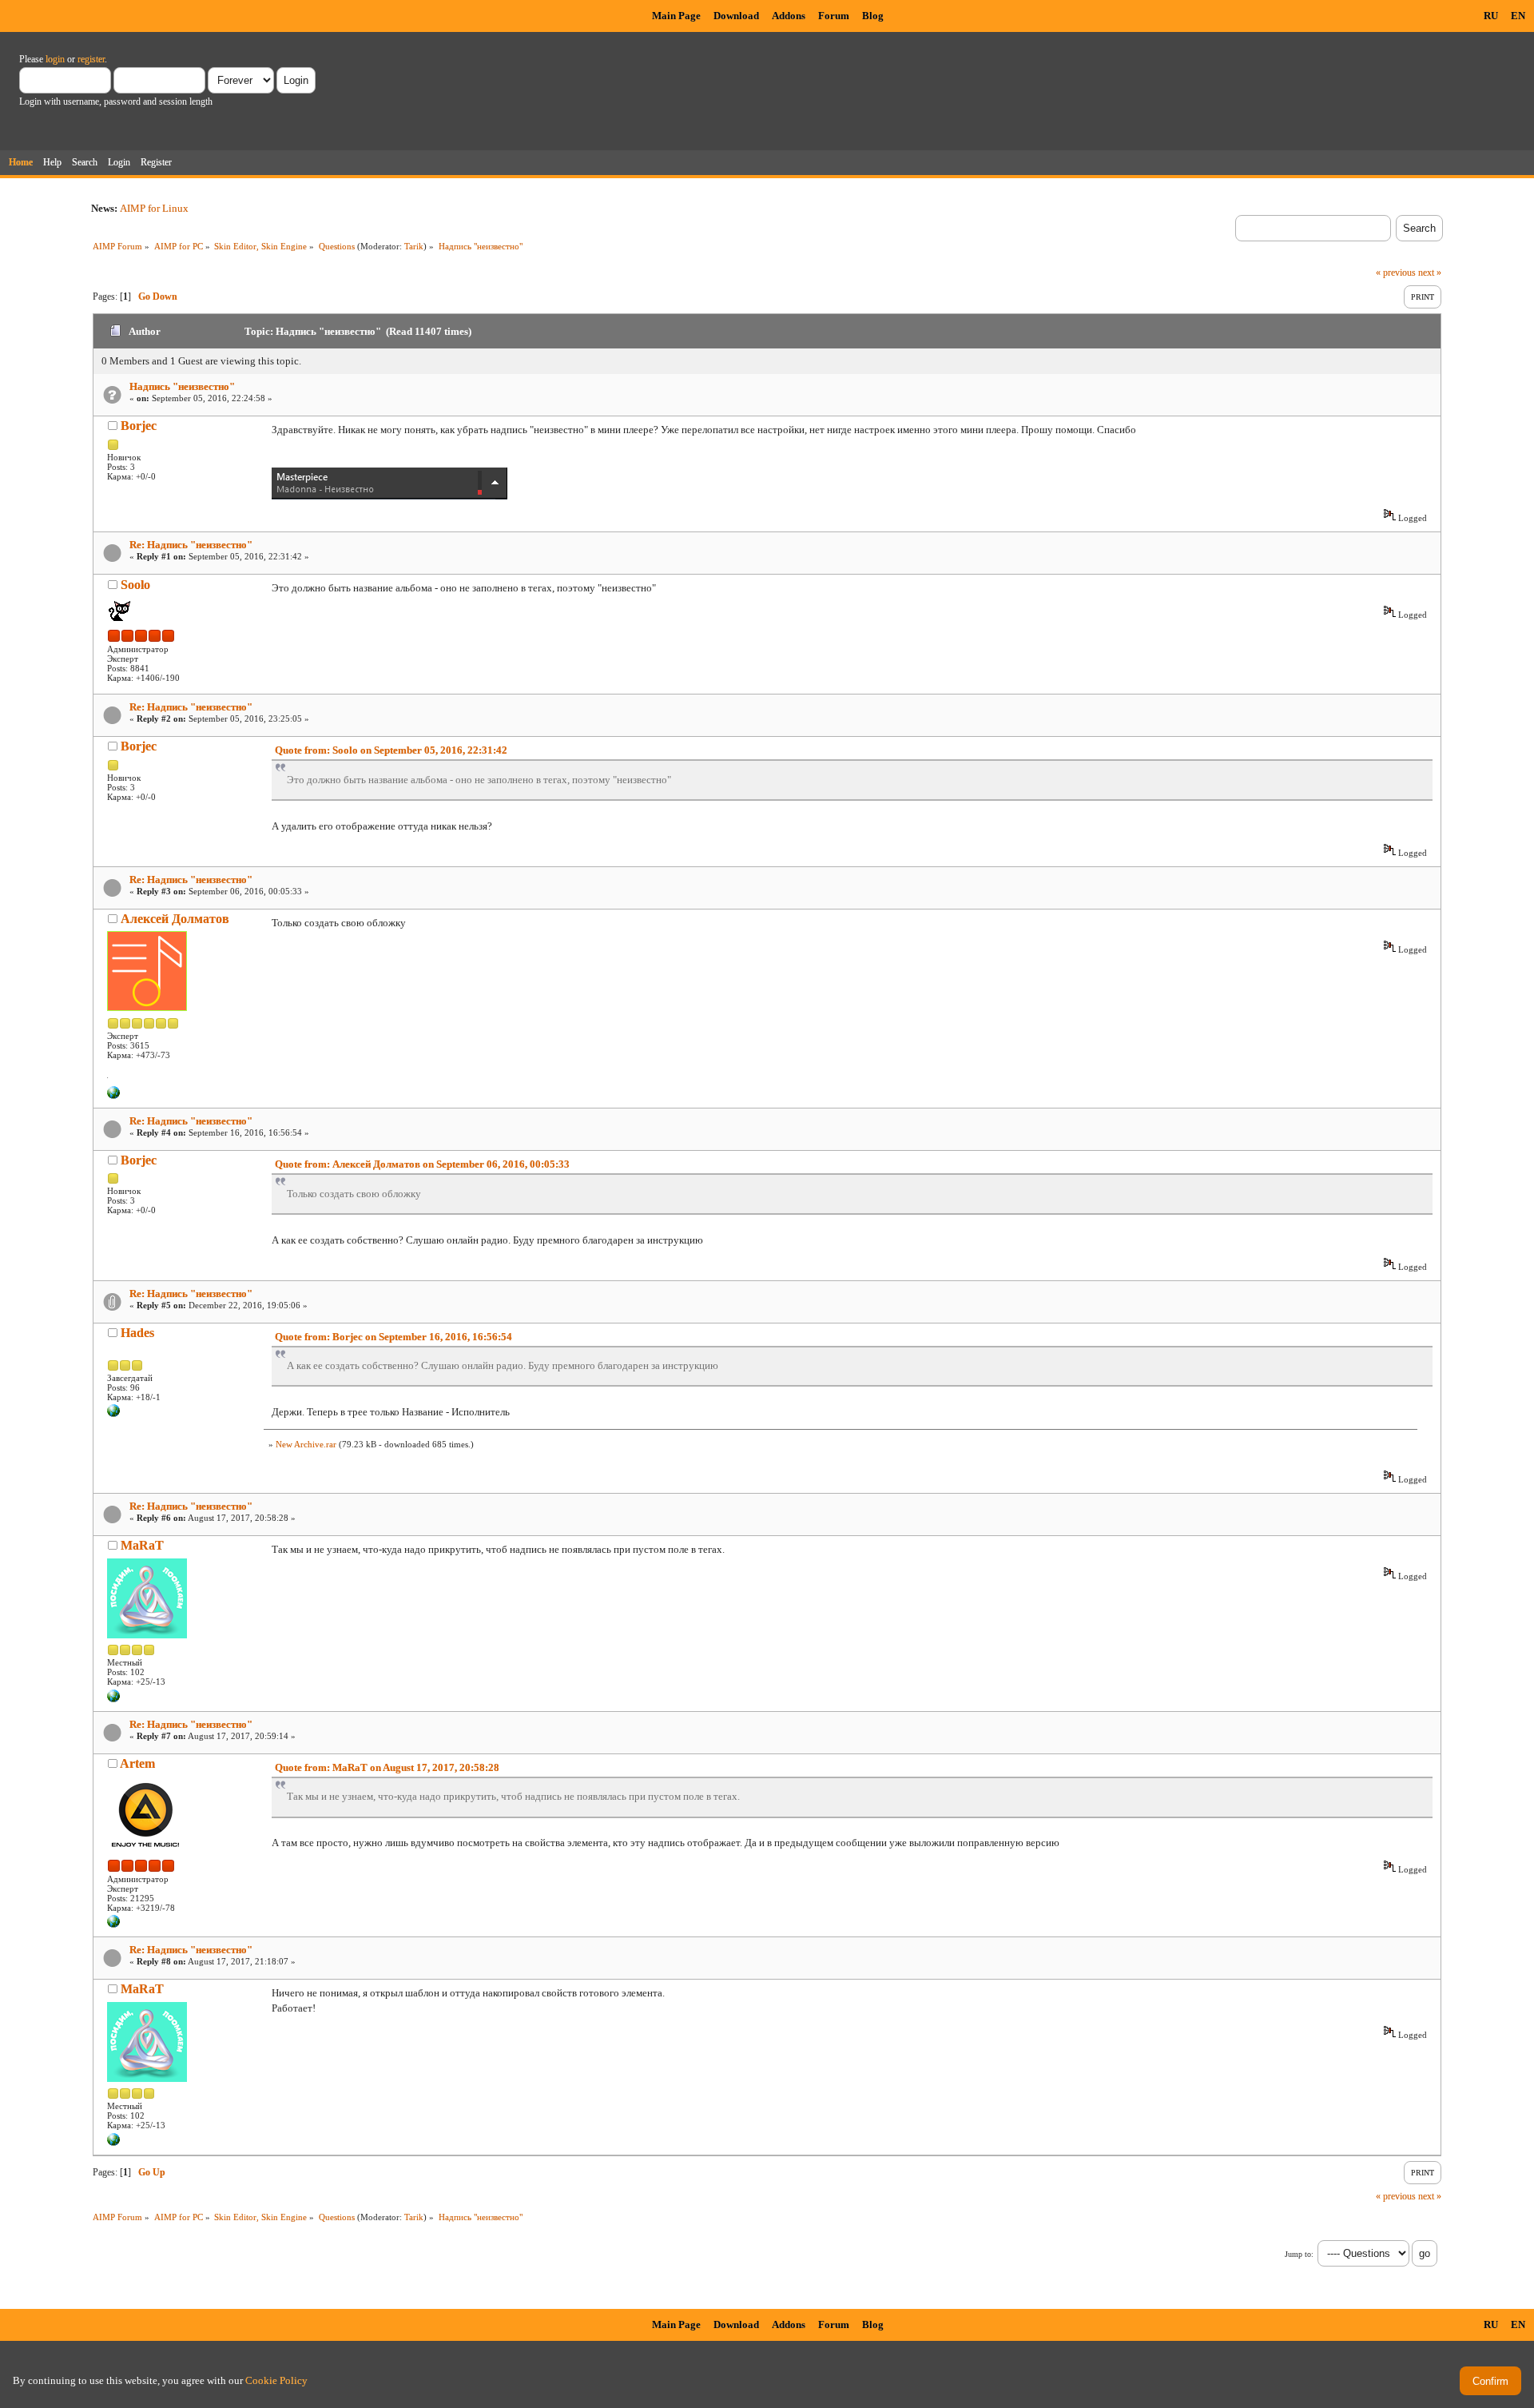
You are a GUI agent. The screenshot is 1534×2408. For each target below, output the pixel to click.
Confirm (1490, 2381)
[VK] (113, 1414)
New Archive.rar (306, 1444)
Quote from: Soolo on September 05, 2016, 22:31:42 (391, 750)
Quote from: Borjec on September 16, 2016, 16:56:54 (393, 1337)
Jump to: (1299, 2254)
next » (1430, 273)
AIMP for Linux (154, 208)
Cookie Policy (276, 2380)
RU (1491, 16)
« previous (1396, 273)
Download (736, 16)
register (91, 59)
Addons (789, 16)
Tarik (414, 246)
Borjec (139, 426)
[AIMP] (113, 1924)
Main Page (676, 16)
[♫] (113, 1096)
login (55, 59)
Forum (834, 16)
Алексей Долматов (175, 919)
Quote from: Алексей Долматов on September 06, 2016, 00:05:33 (422, 1164)
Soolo (135, 585)
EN (1518, 16)
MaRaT (142, 1545)
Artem (137, 1763)
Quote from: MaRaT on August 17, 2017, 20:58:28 (387, 1767)
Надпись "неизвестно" (182, 386)
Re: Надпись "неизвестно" (191, 545)
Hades (137, 1333)
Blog (873, 16)
